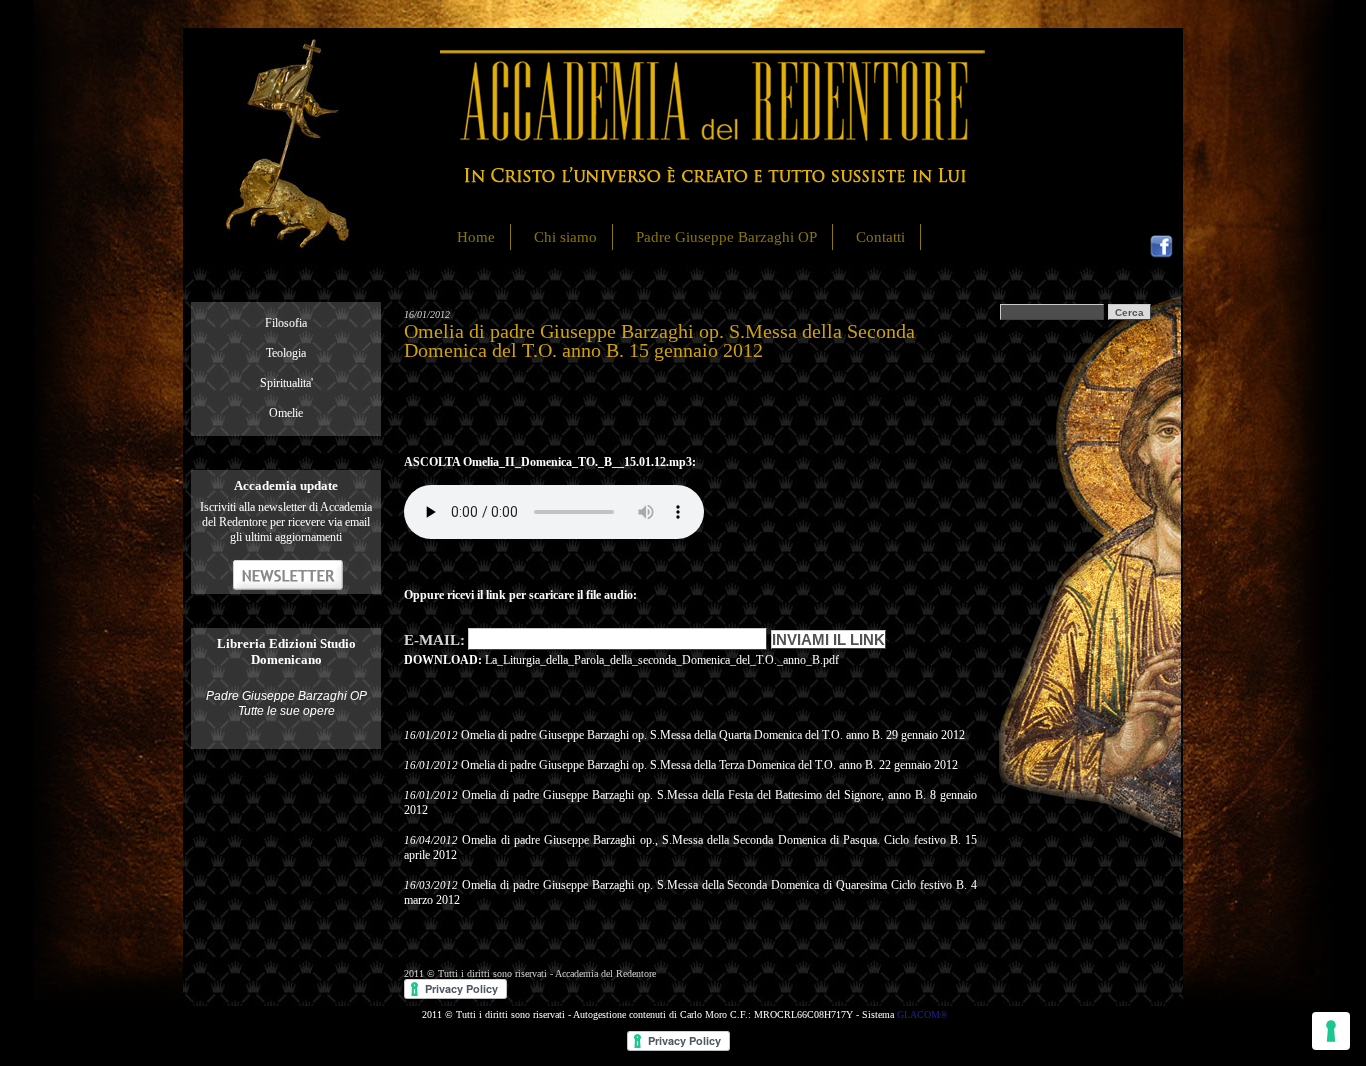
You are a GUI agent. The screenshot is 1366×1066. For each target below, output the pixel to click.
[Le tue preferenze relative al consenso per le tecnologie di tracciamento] (1331, 1031)
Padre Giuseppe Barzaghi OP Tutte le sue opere (286, 703)
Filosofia (286, 323)
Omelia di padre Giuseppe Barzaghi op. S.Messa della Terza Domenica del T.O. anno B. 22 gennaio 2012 (709, 765)
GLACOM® (922, 1014)
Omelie (286, 413)
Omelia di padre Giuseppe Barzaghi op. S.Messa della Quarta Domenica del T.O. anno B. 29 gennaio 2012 (713, 735)
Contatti (880, 237)
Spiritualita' (286, 383)
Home (476, 237)
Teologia (286, 353)
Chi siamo (565, 237)
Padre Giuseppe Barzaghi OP (726, 237)
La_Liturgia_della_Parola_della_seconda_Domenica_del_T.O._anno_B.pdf (662, 660)
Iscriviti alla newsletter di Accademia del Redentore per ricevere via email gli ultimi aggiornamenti (286, 522)
